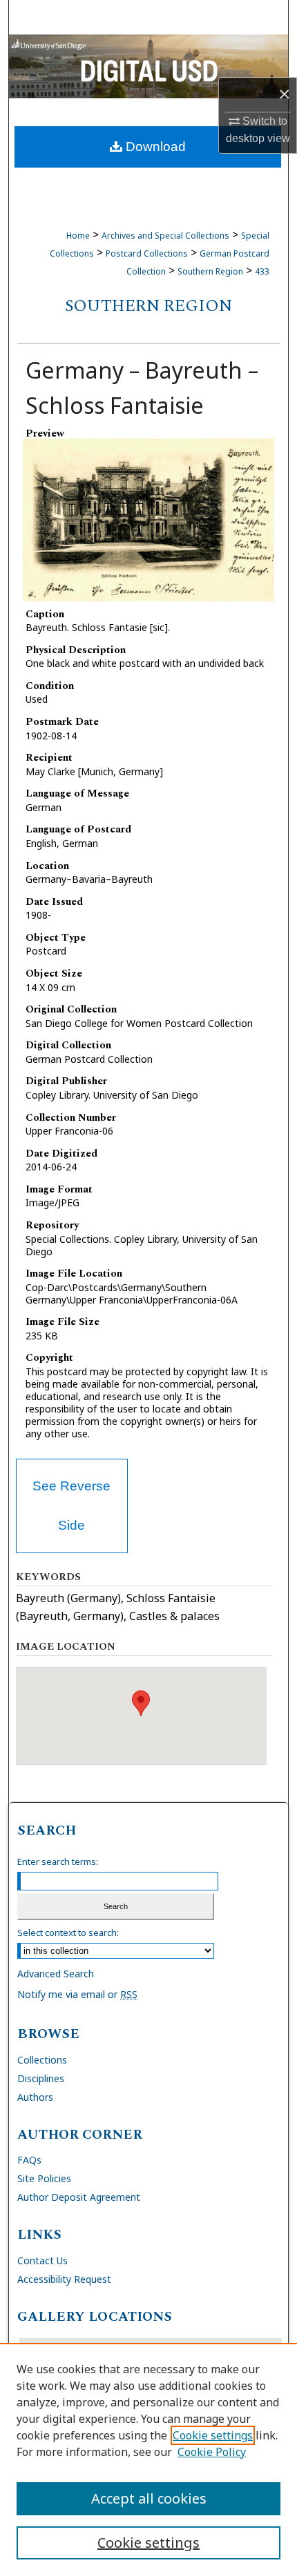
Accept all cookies (149, 2498)
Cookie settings (213, 2435)
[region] (148, 2459)
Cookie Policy (212, 2452)
